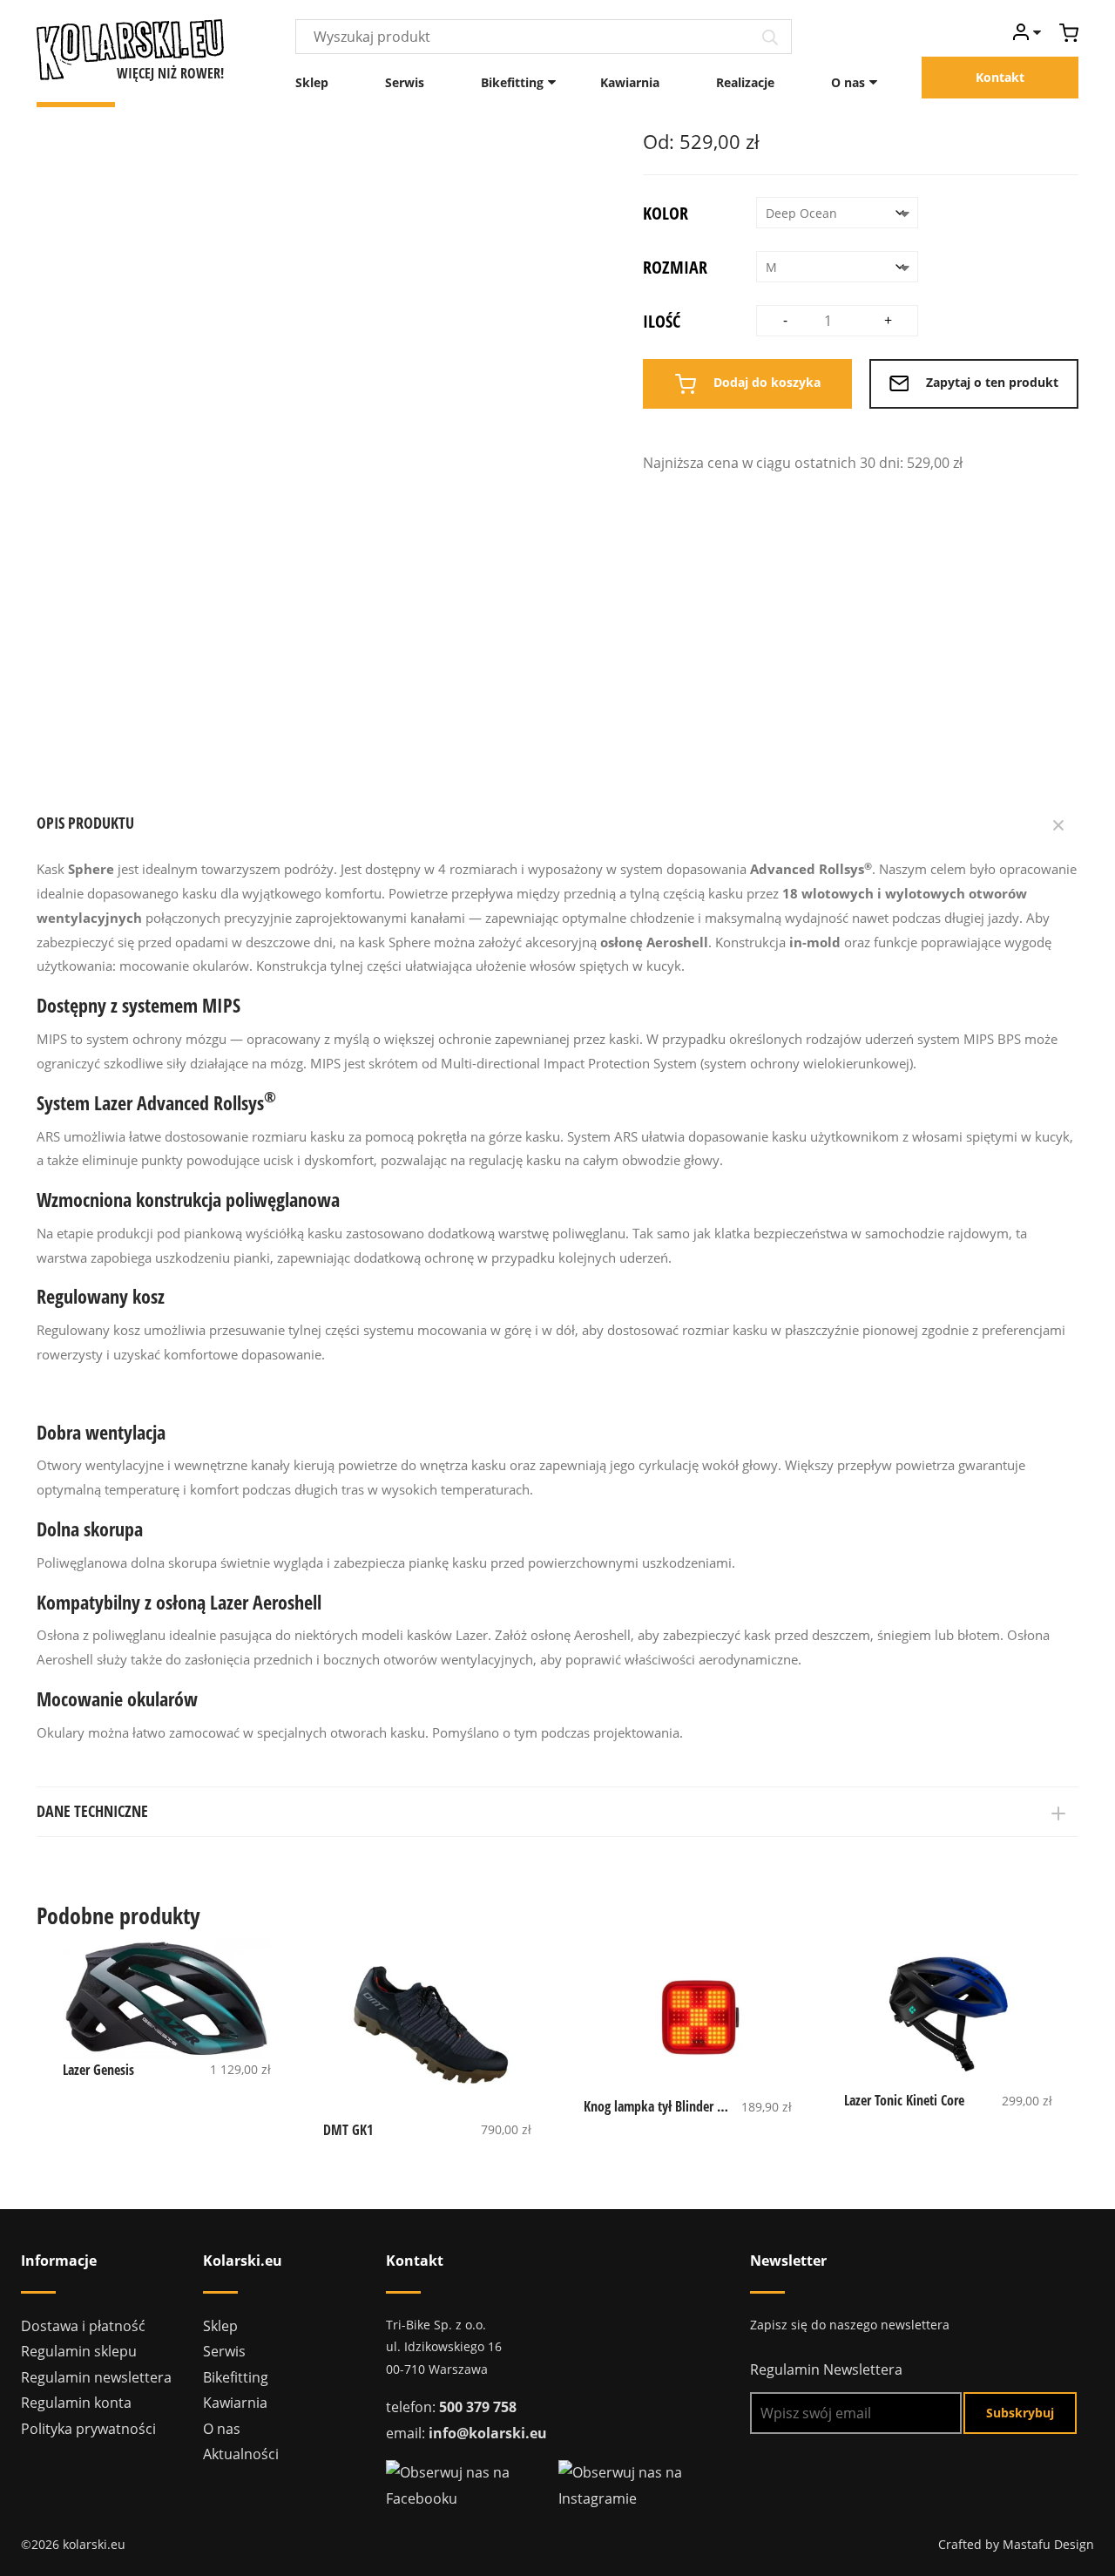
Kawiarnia (630, 82)
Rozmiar (675, 267)
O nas (848, 82)
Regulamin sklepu (79, 2351)
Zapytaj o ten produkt (990, 382)
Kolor (666, 213)
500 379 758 (478, 2407)
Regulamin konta (76, 2403)
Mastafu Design (1048, 2544)
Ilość (662, 321)
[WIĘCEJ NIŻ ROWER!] (130, 48)
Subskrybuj (1020, 2413)
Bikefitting (512, 82)
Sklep (312, 82)
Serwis (405, 82)
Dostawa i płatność (83, 2326)
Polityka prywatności (88, 2429)
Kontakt (1000, 77)
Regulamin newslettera (96, 2377)
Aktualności (241, 2454)
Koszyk (1069, 33)
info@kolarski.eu (488, 2433)
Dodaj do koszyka (765, 382)
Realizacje (745, 82)
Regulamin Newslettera (826, 2369)
